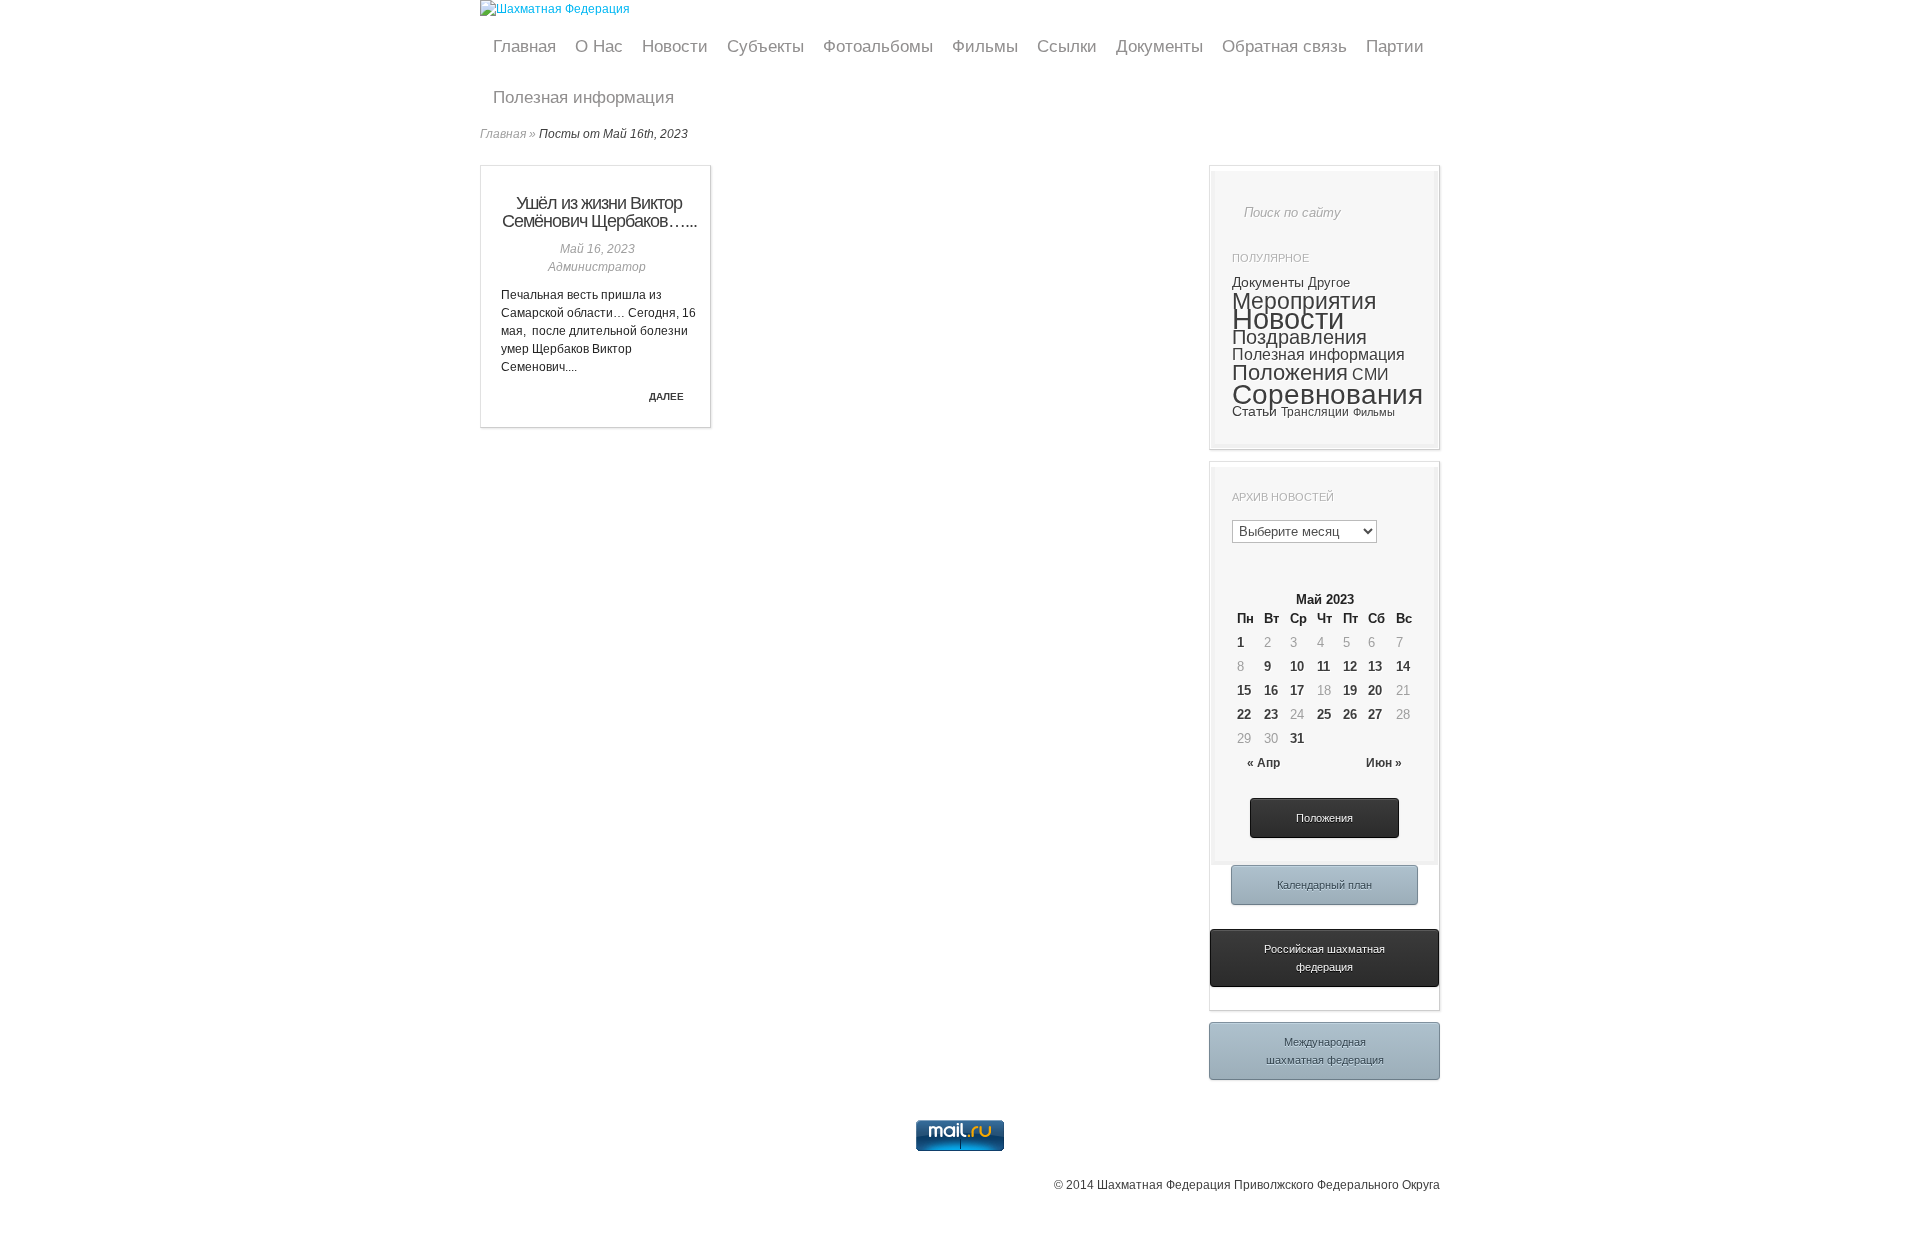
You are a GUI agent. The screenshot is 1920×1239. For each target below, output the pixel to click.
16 (1271, 690)
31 (1297, 738)
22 (1244, 714)
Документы (1159, 46)
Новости (675, 46)
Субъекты (765, 46)
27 (1375, 714)
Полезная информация (583, 97)
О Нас (599, 46)
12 (1350, 666)
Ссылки (1067, 46)
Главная (524, 46)
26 (1350, 714)
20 (1375, 690)
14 (1403, 666)
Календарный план (1324, 885)
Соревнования (1327, 394)
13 (1375, 666)
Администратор (597, 267)
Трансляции (1315, 412)
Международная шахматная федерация (1325, 1051)
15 (1244, 690)
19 (1350, 690)
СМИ (1370, 374)
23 (1271, 714)
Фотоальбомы (878, 46)
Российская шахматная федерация (1324, 958)
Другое (1329, 282)
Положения (1290, 373)
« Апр (1263, 763)
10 (1297, 666)
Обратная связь (1284, 46)
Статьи (1254, 411)
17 (1297, 690)
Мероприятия (1304, 301)
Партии (1395, 46)
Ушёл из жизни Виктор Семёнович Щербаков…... (599, 212)
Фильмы (985, 46)
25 (1324, 714)
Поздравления (1299, 337)
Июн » (1384, 763)
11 (1323, 666)
